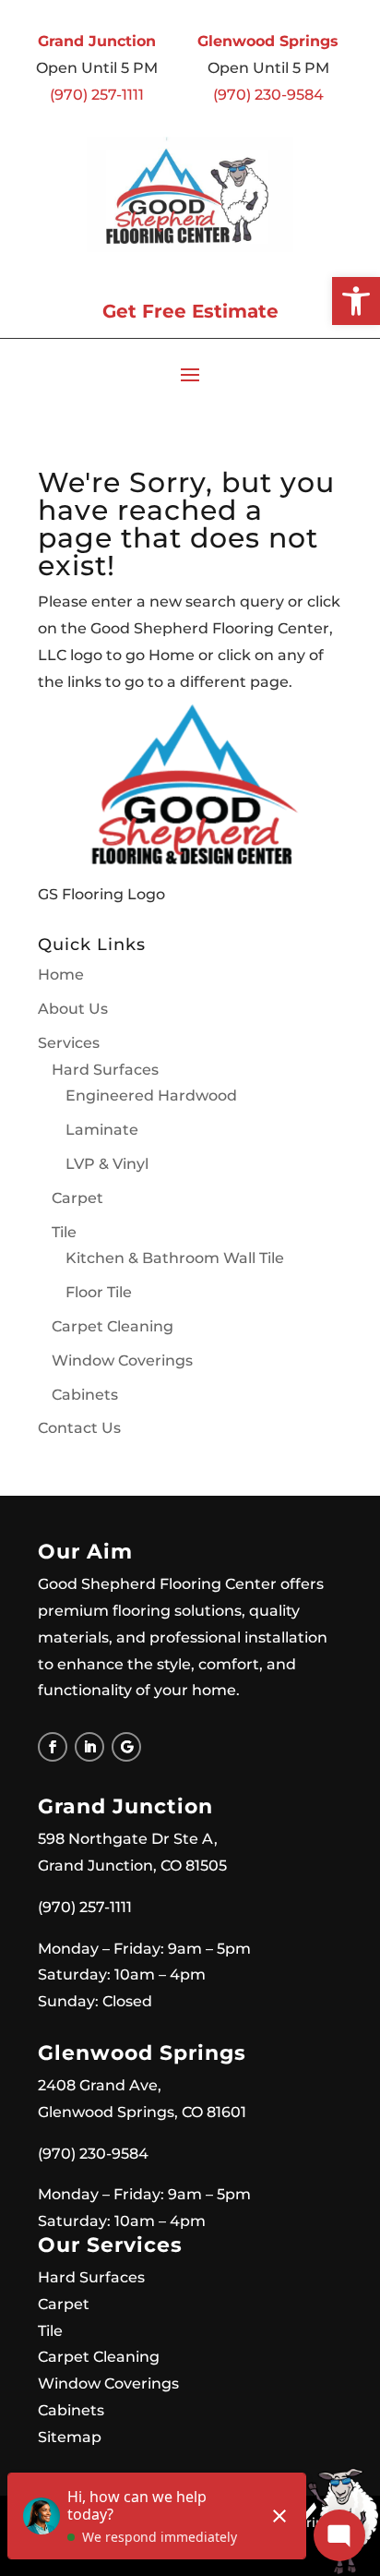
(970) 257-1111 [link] (97, 95)
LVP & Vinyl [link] (107, 1164)
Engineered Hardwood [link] (151, 1095)
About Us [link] (73, 1009)
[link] (356, 301)
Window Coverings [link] (122, 1360)
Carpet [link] (77, 1198)
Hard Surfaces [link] (105, 1070)
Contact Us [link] (79, 1428)
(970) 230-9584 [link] (268, 95)
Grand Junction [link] (97, 41)
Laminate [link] (102, 1130)
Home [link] (61, 975)
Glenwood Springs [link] (268, 41)
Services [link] (69, 1043)
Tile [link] (64, 1232)
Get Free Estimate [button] (190, 311)
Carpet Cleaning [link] (113, 1326)
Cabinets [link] (85, 1395)
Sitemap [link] (70, 2437)
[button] (190, 374)
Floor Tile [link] (99, 1292)
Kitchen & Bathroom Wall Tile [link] (175, 1258)
